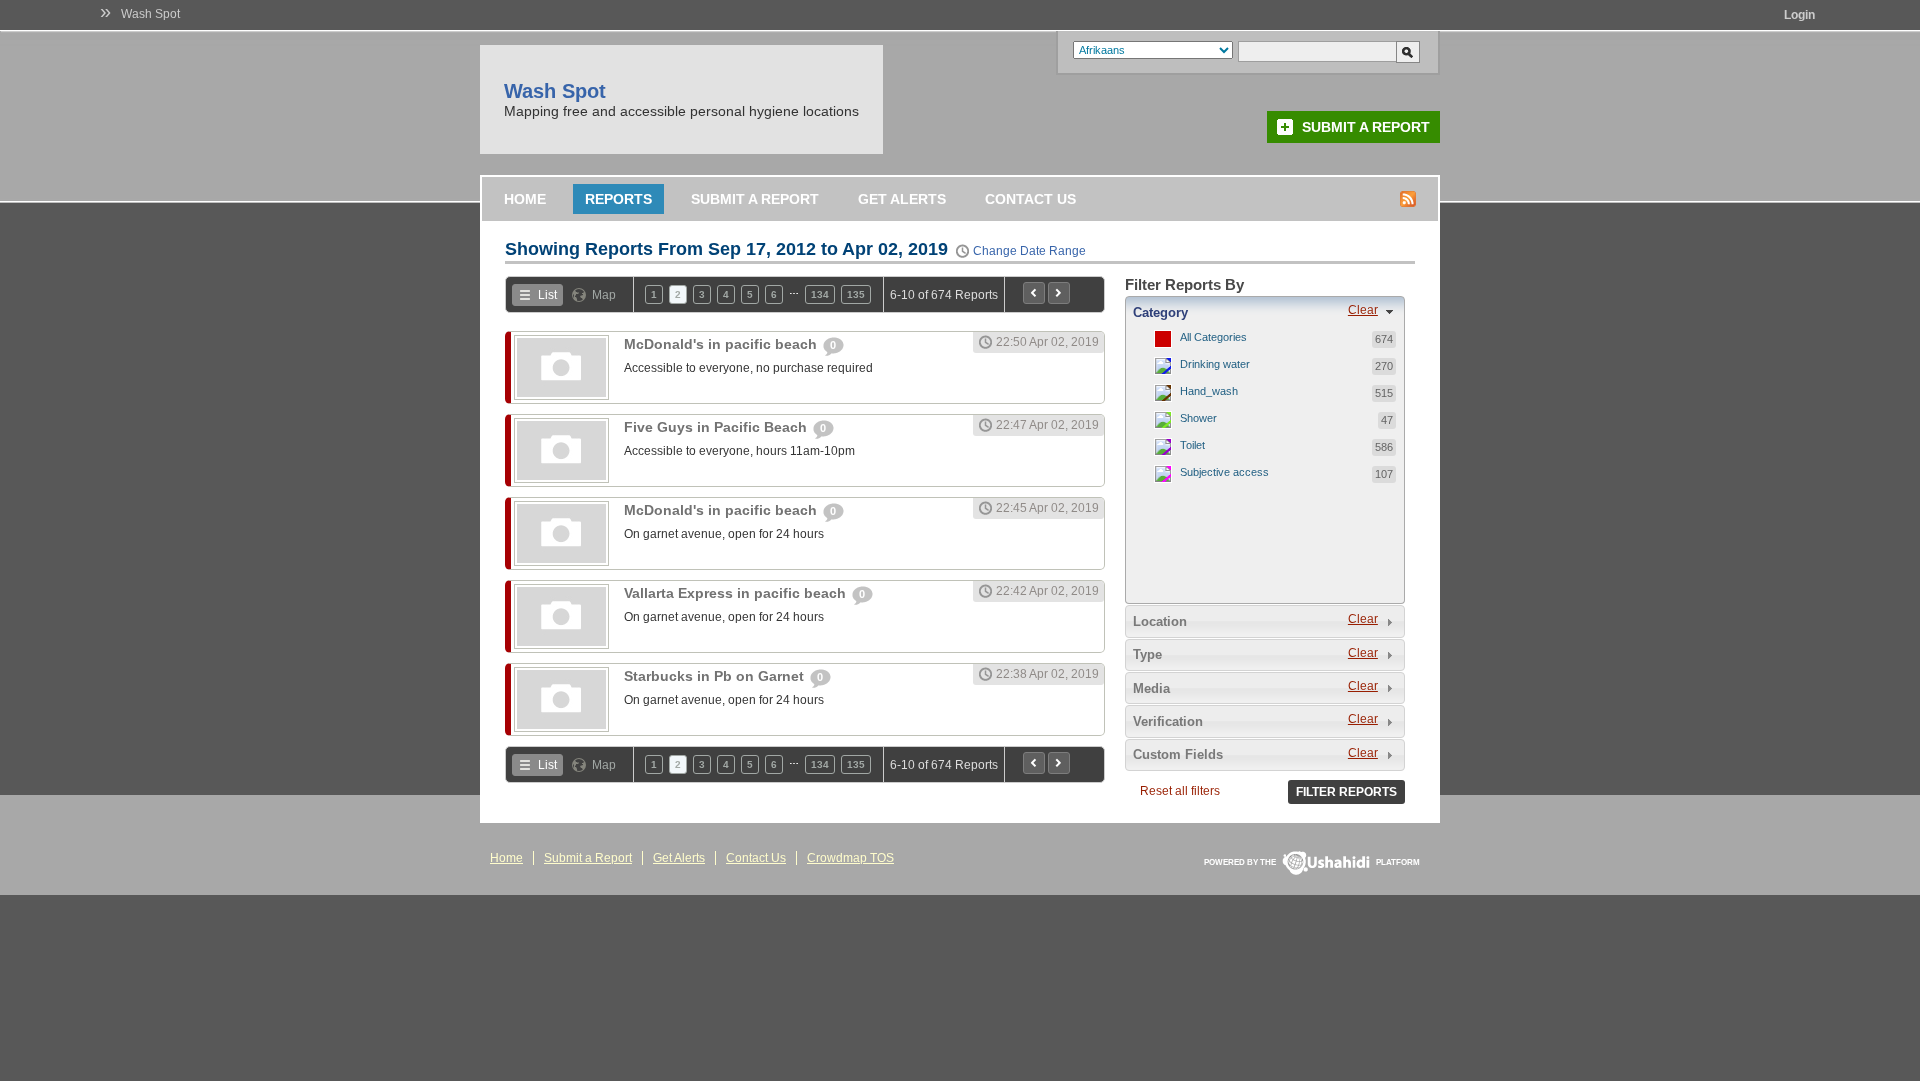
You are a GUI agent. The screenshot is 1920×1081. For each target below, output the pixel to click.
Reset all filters (1180, 791)
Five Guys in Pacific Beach (717, 427)
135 (856, 294)
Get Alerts (902, 199)
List (547, 295)
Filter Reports (1346, 792)
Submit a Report (1366, 127)
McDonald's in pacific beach (722, 344)
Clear (1363, 310)
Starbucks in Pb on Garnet (716, 676)
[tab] (1265, 312)
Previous (1034, 293)
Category (1160, 312)
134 (820, 294)
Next (1059, 293)
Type (1147, 654)
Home (525, 199)
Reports (618, 199)
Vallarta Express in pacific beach (737, 593)
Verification (1168, 721)
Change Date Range (1029, 251)
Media (1151, 688)
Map (604, 295)
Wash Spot (150, 14)
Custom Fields (1178, 754)
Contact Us (1030, 199)
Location (1160, 621)
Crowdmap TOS (850, 858)
